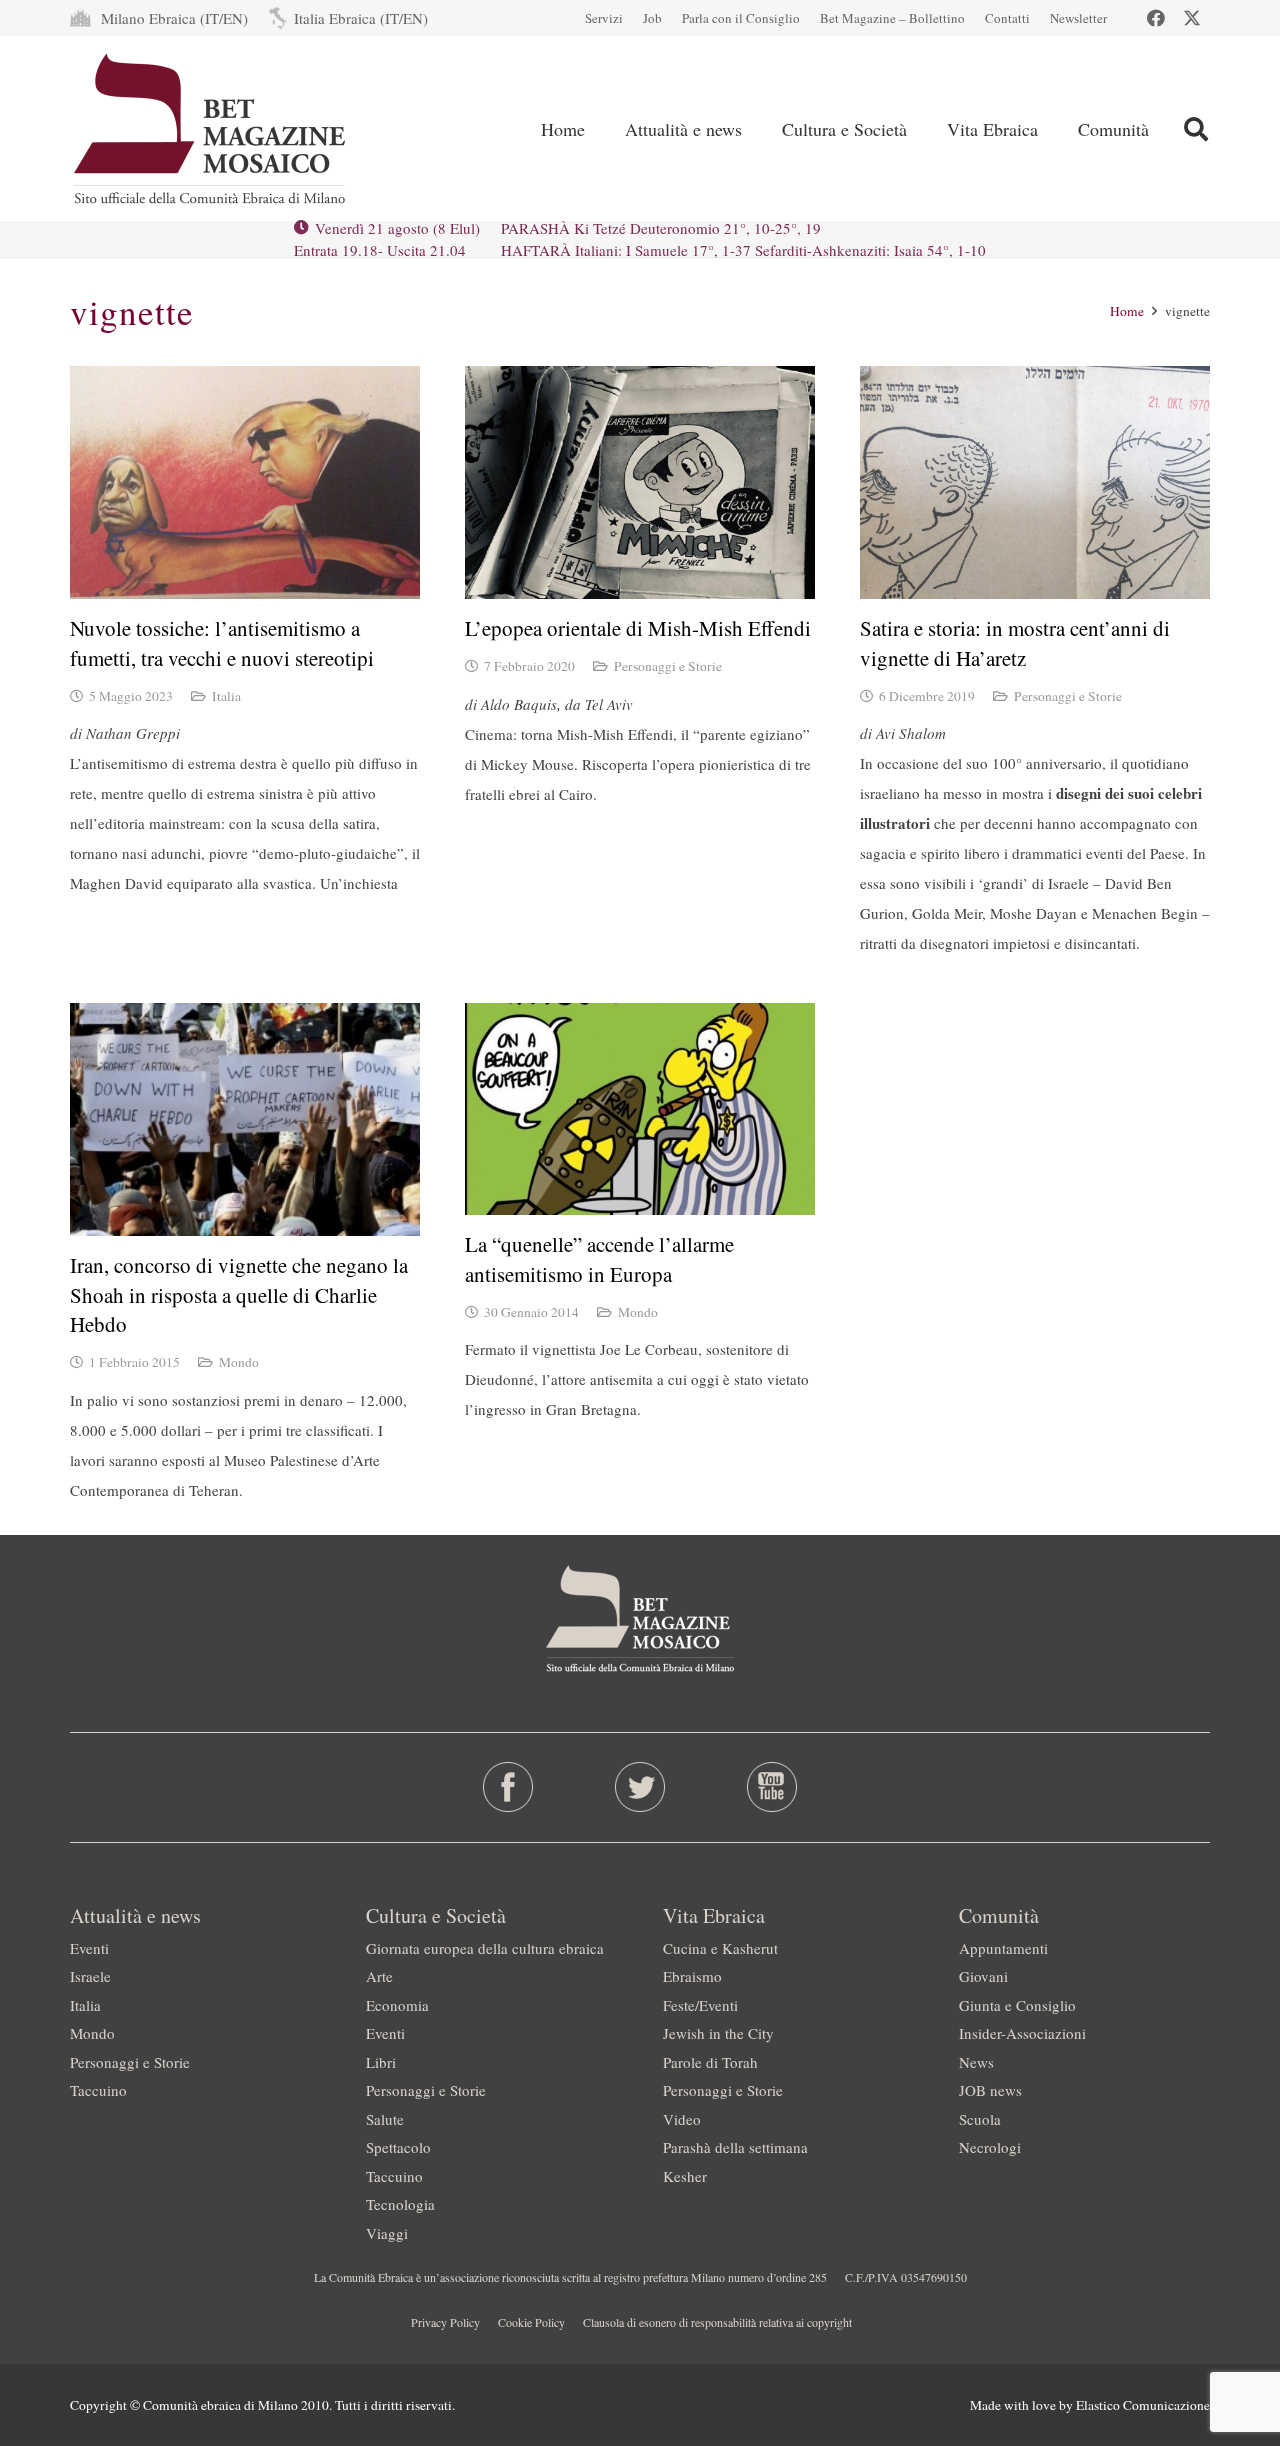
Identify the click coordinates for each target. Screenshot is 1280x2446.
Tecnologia (400, 2204)
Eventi (89, 1948)
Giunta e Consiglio (1017, 2005)
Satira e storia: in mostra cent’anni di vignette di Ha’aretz (1015, 642)
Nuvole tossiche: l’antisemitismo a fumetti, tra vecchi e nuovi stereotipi (222, 642)
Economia (397, 2005)
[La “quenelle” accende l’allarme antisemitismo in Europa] (640, 1109)
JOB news (990, 2090)
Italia (226, 696)
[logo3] (211, 129)
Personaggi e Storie (668, 666)
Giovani (983, 1976)
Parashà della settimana (735, 2147)
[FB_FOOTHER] (508, 1787)
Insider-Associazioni (1022, 2033)
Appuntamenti (1003, 1948)
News (976, 2062)
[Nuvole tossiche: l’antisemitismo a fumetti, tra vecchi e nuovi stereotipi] (245, 482)
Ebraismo (692, 1976)
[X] (1192, 18)
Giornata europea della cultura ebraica (485, 1948)
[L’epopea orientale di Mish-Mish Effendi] (640, 482)
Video (682, 2119)
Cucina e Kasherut (720, 1948)
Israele (90, 1976)
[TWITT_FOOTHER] (640, 1787)
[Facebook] (1156, 18)
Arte (379, 1976)
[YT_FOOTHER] (771, 1787)
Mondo (239, 1362)
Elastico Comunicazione (1143, 2405)
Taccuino (98, 2090)
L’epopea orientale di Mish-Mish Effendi (638, 628)
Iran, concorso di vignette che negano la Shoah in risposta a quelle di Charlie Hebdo (239, 1294)
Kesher (685, 2176)
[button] (1195, 129)
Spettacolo (398, 2147)
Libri (381, 2062)
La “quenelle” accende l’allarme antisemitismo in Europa (599, 1258)
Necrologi (990, 2147)
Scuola (980, 2119)
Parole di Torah (710, 2062)
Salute (385, 2119)
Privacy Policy (445, 2322)
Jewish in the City (718, 2033)
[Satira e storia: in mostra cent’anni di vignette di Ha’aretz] (1035, 482)
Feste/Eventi (700, 2005)
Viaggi (387, 2233)
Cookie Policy (531, 2322)
